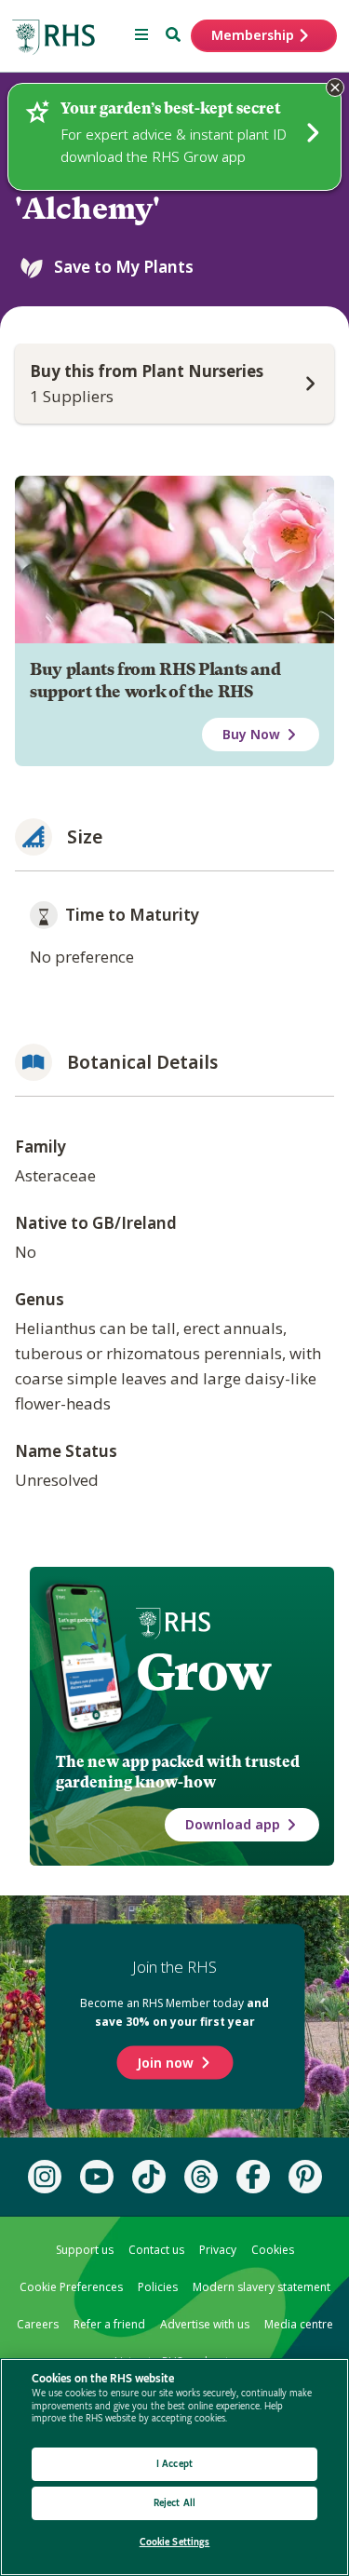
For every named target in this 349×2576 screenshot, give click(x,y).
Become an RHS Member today (174, 2012)
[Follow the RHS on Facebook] (253, 2177)
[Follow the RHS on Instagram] (45, 2177)
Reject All (174, 2503)
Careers (38, 2324)
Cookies (273, 2250)
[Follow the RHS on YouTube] (97, 2177)
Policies (158, 2287)
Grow (203, 1672)
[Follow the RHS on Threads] (201, 2177)
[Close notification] (335, 88)
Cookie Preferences (71, 2287)
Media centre (299, 2324)
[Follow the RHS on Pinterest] (305, 2177)
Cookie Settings (175, 2542)
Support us (85, 2250)
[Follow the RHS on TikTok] (149, 2177)
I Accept (174, 2464)
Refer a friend (109, 2324)
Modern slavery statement (262, 2287)
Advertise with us (205, 2324)
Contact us (156, 2250)
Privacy (218, 2250)
